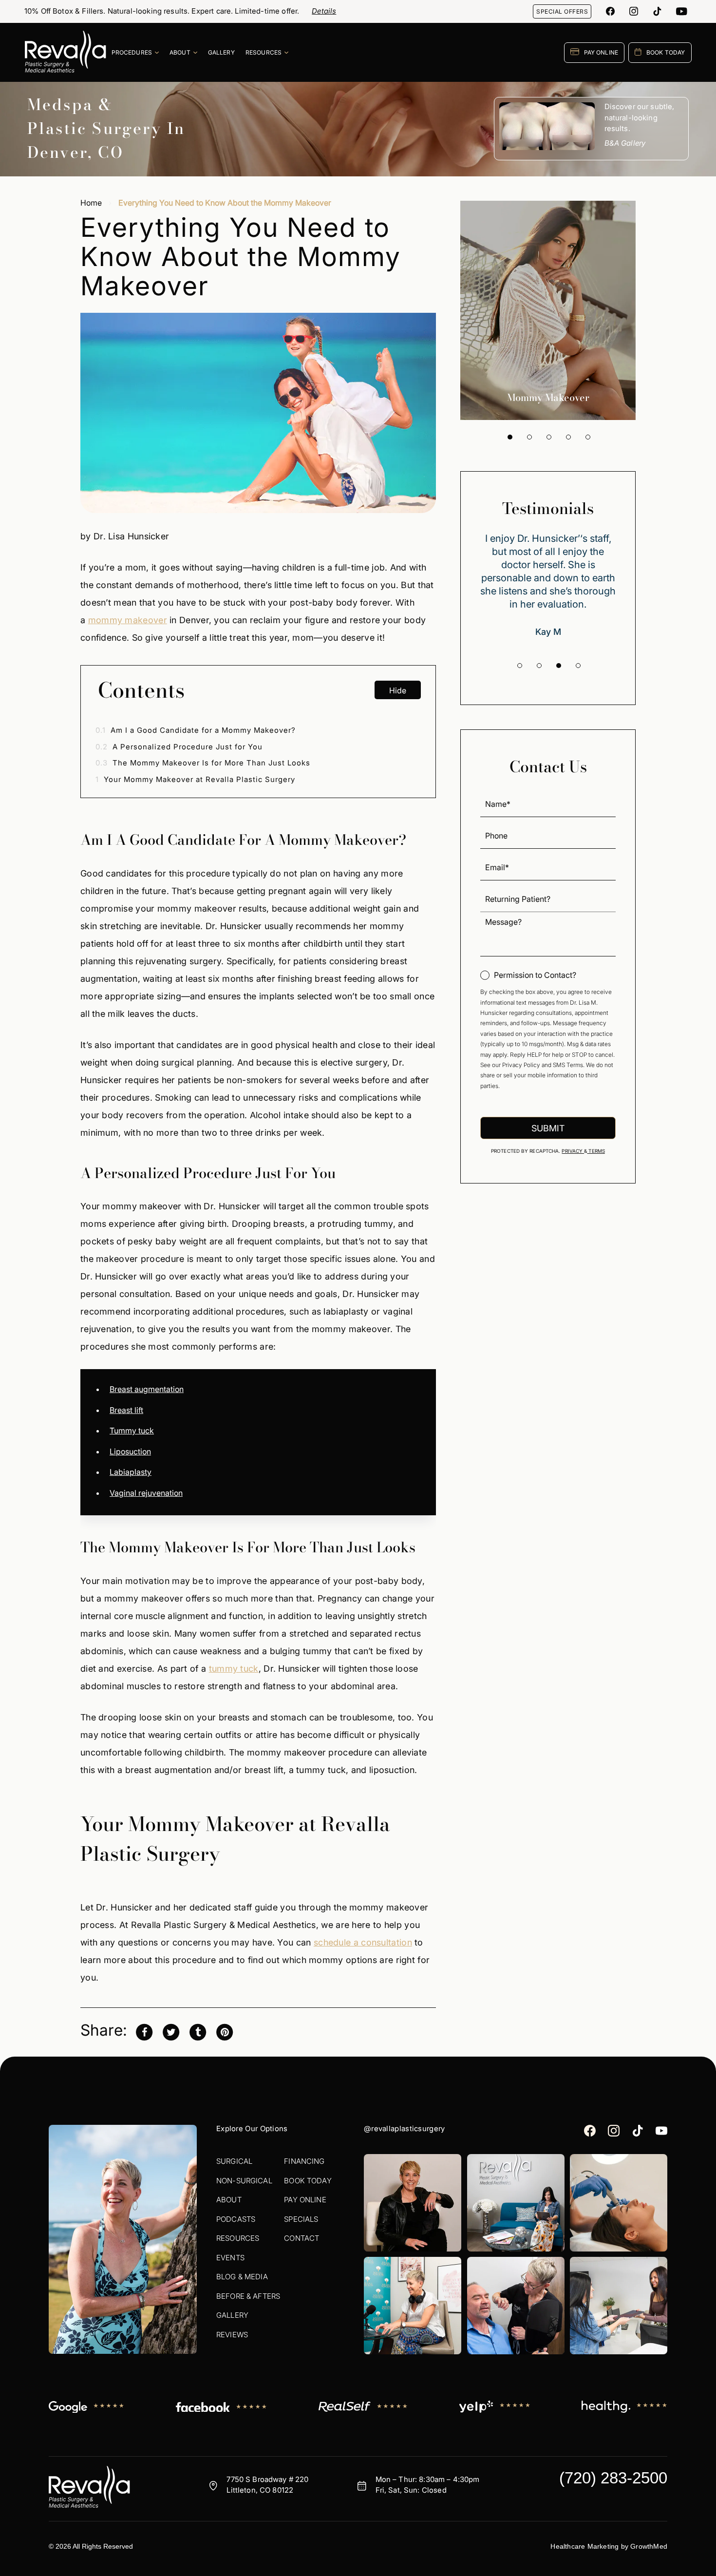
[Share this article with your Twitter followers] (171, 2031)
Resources (238, 2238)
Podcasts (236, 2219)
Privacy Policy (521, 1065)
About (229, 2200)
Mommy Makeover (548, 397)
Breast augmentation (147, 1389)
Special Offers (562, 11)
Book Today (308, 2181)
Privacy (573, 1151)
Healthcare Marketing (584, 2546)
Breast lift (126, 1410)
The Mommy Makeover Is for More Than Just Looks (203, 763)
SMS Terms (568, 1065)
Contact (301, 2238)
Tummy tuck (132, 1431)
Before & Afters (248, 2296)
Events (230, 2258)
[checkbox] (528, 975)
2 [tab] (529, 437)
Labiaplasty (131, 1472)
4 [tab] (568, 437)
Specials (301, 2219)
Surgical (234, 2161)
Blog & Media (242, 2277)
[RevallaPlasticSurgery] (610, 11)
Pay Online (305, 2200)
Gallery (232, 2315)
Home (91, 203)
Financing (304, 2161)
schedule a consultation (363, 1942)
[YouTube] (682, 11)
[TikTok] (657, 11)
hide (398, 690)
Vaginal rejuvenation (146, 1493)
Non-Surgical (244, 2181)
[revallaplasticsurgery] (634, 11)
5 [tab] (588, 437)
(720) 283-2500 (613, 2478)
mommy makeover (128, 620)
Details (324, 11)
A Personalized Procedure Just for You (179, 747)
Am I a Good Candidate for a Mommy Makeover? (196, 730)
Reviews (232, 2335)
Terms (596, 1151)
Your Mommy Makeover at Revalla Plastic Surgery (195, 779)
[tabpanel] (548, 310)
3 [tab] (549, 437)
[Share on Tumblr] (198, 2031)
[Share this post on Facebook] (144, 2031)
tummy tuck (234, 1669)
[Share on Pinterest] (225, 2031)
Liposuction (130, 1451)
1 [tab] (510, 437)
